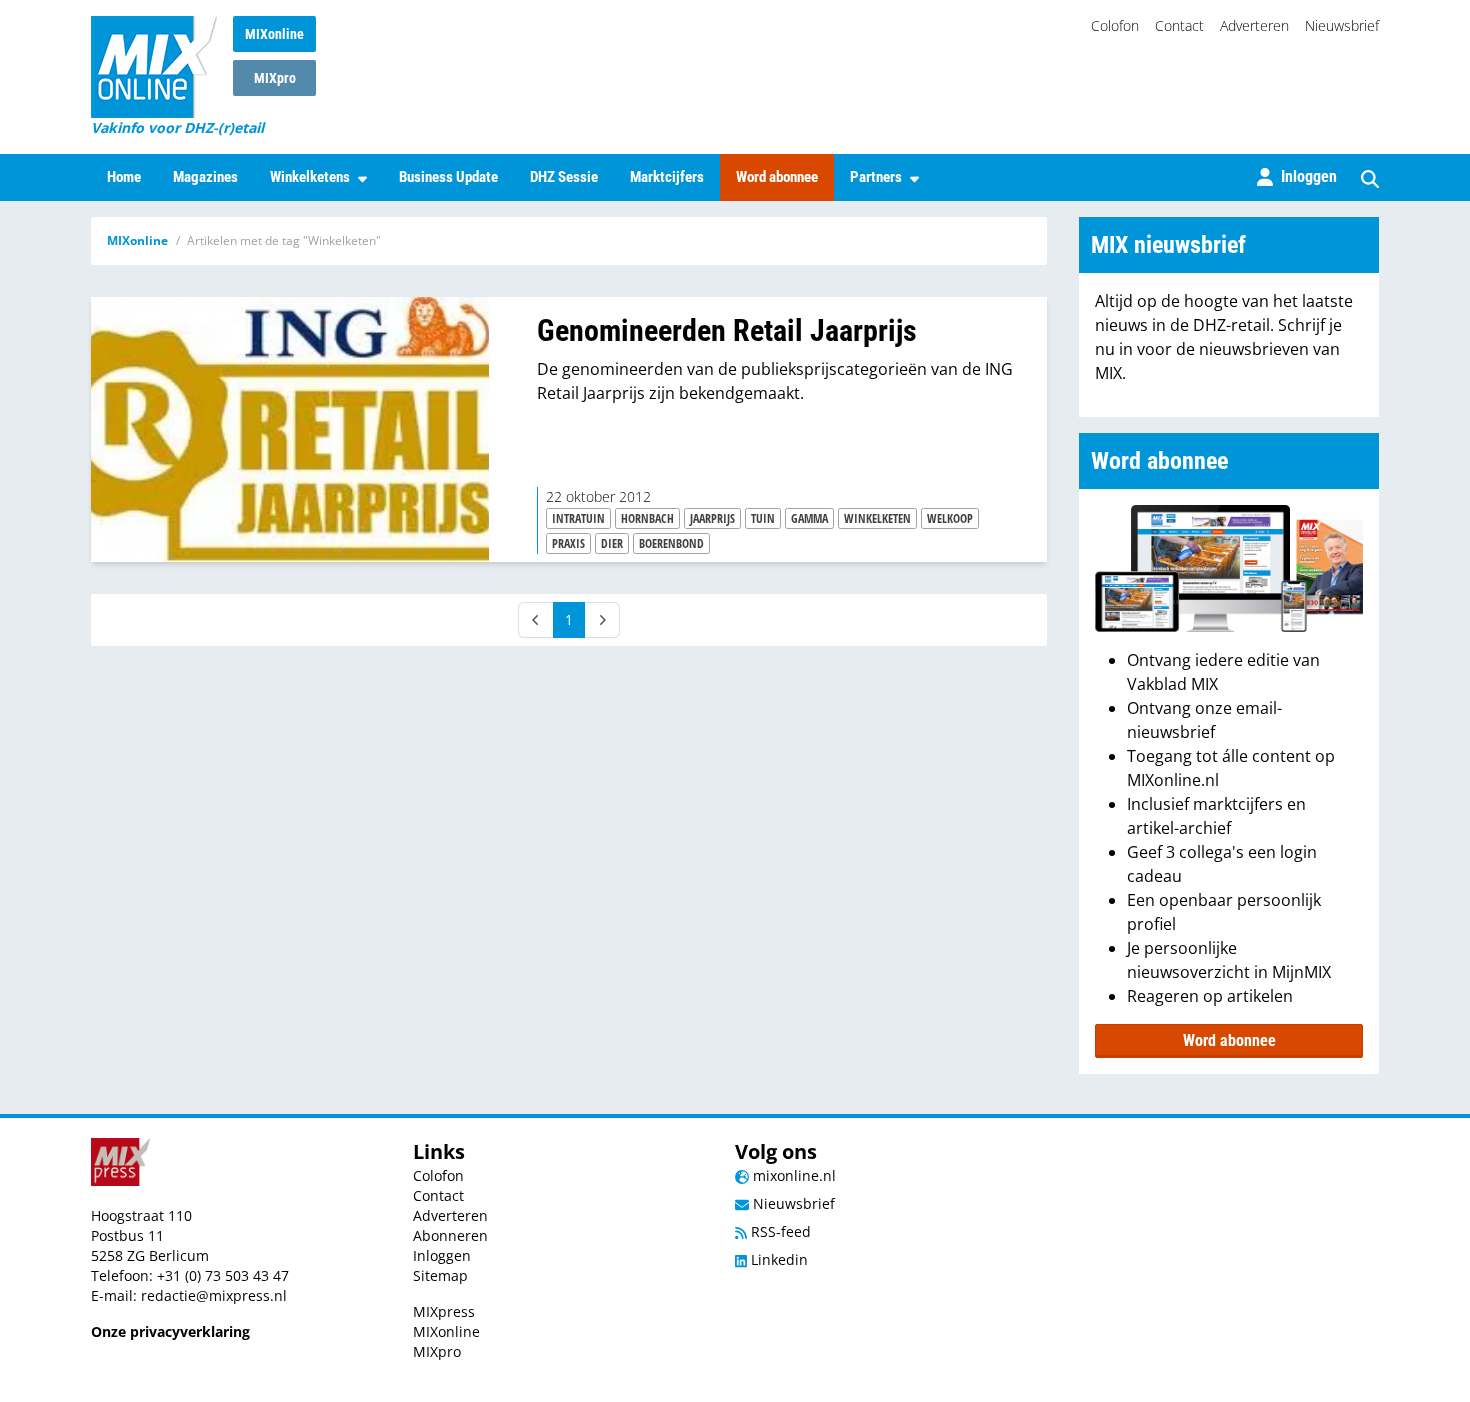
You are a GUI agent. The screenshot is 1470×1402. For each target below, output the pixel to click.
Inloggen (442, 1255)
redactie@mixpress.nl (214, 1295)
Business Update (448, 177)
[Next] (602, 620)
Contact (1179, 25)
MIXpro (275, 78)
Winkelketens (310, 177)
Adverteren (1254, 25)
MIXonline (274, 34)
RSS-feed (779, 1231)
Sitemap (440, 1275)
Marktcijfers (667, 177)
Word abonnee (777, 177)
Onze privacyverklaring (170, 1331)
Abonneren (450, 1235)
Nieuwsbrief (1342, 25)
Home (124, 177)
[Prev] (536, 620)
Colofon (1115, 25)
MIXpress (444, 1311)
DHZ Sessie (564, 177)
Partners (876, 177)
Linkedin (777, 1259)
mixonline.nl (792, 1175)
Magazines (205, 177)
